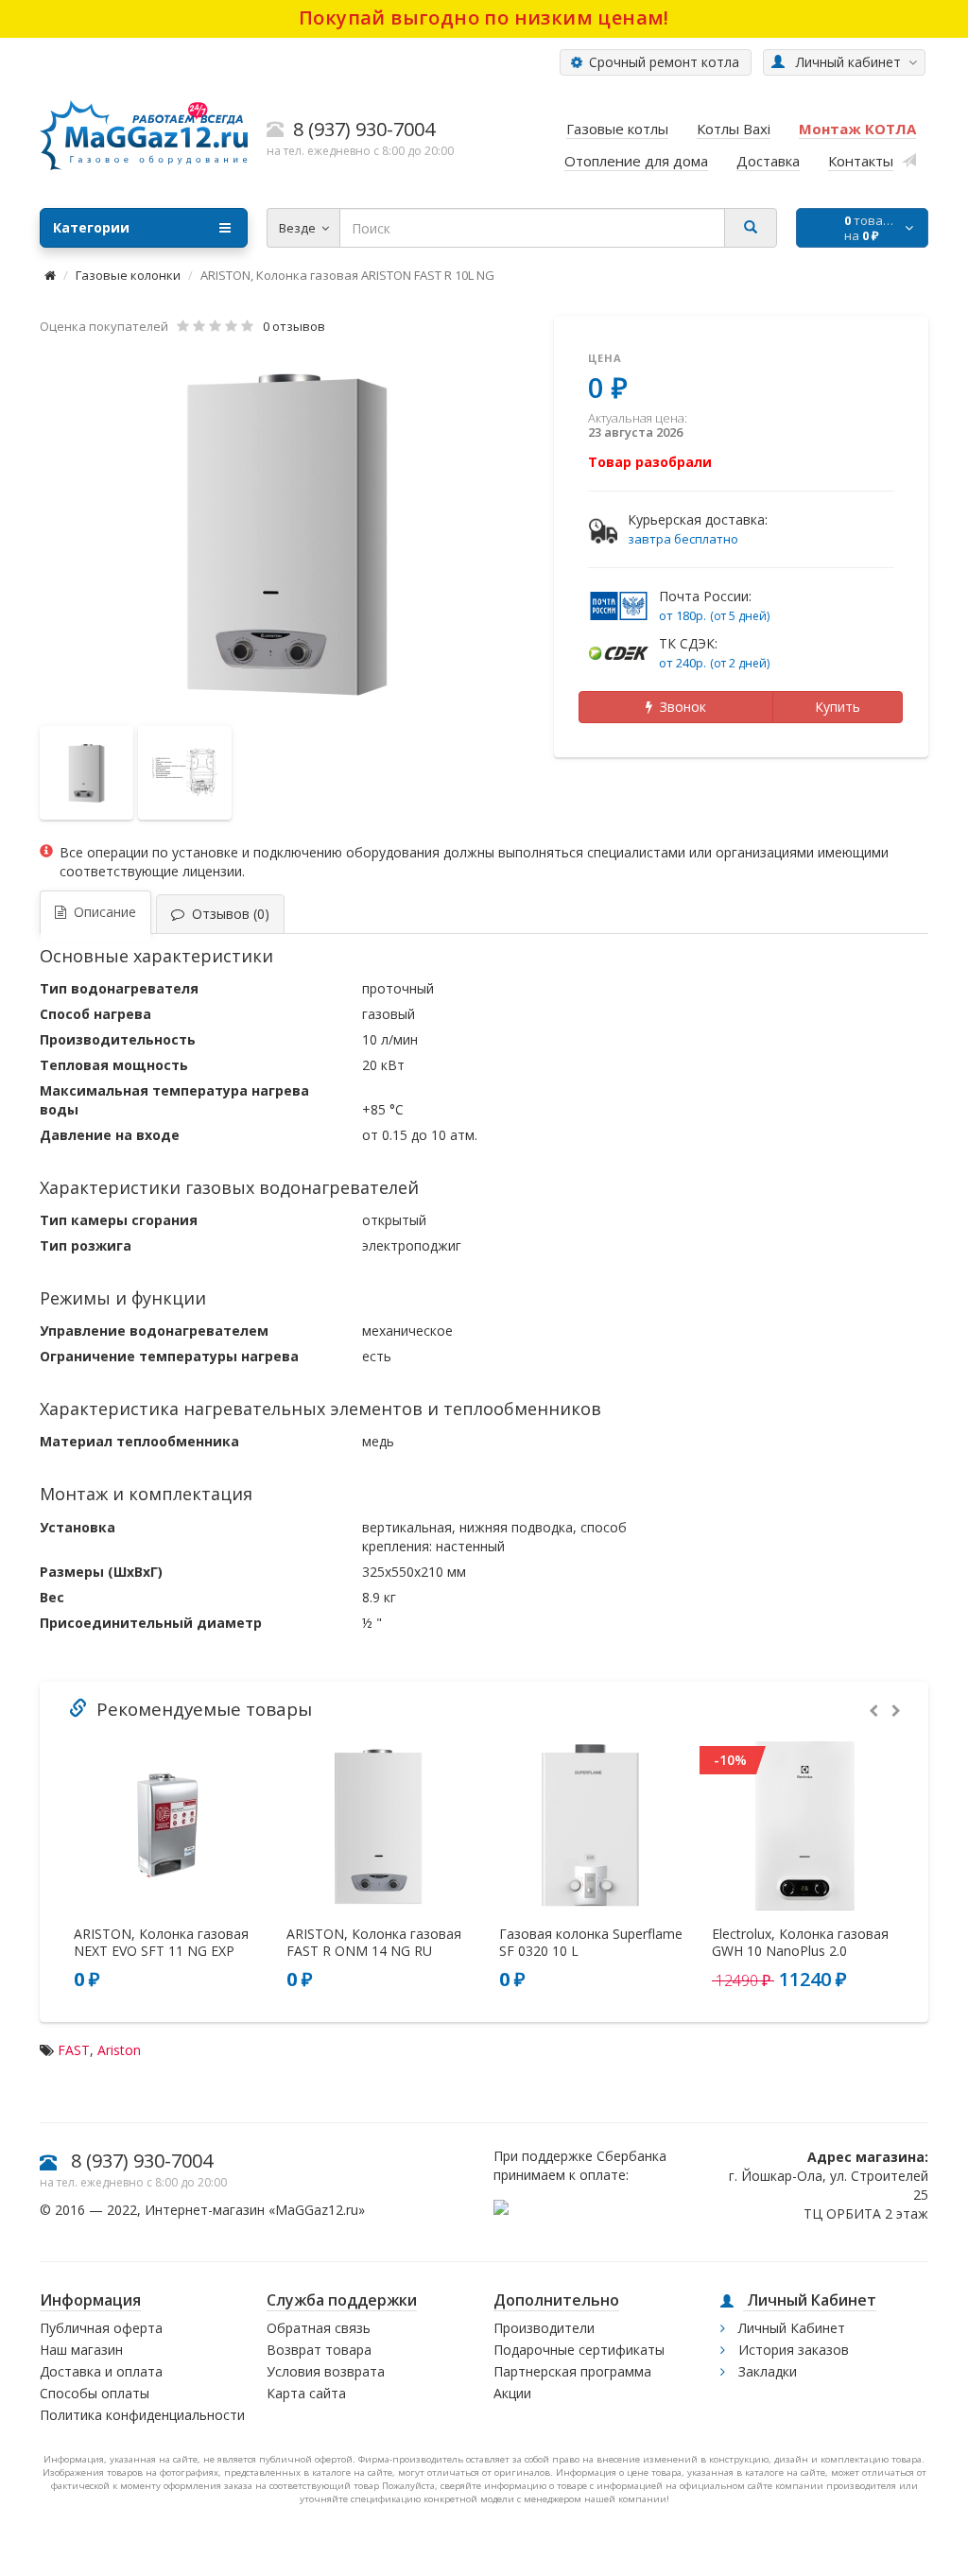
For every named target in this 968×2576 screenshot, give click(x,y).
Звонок (679, 707)
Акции (512, 2393)
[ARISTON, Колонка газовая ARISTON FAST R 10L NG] (287, 532)
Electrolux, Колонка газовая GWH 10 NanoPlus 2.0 (800, 1943)
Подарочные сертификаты (579, 2350)
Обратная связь (319, 2328)
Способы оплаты (95, 2393)
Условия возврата (326, 2371)
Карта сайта (306, 2393)
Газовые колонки (128, 275)
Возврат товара (319, 2350)
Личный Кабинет (790, 2328)
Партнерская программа (572, 2371)
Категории (91, 227)
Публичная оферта (101, 2328)
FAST (74, 2050)
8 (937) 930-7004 (142, 2161)
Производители (544, 2328)
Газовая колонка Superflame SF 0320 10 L (591, 1943)
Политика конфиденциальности (142, 2415)
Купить (838, 707)
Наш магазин (81, 2350)
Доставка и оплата (101, 2371)
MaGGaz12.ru (317, 2210)
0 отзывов (294, 326)
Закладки (766, 2371)
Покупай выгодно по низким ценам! (484, 17)
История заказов (792, 2350)
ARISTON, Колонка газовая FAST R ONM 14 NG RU (374, 1943)
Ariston (119, 2050)
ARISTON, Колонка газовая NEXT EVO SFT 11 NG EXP (161, 1943)
